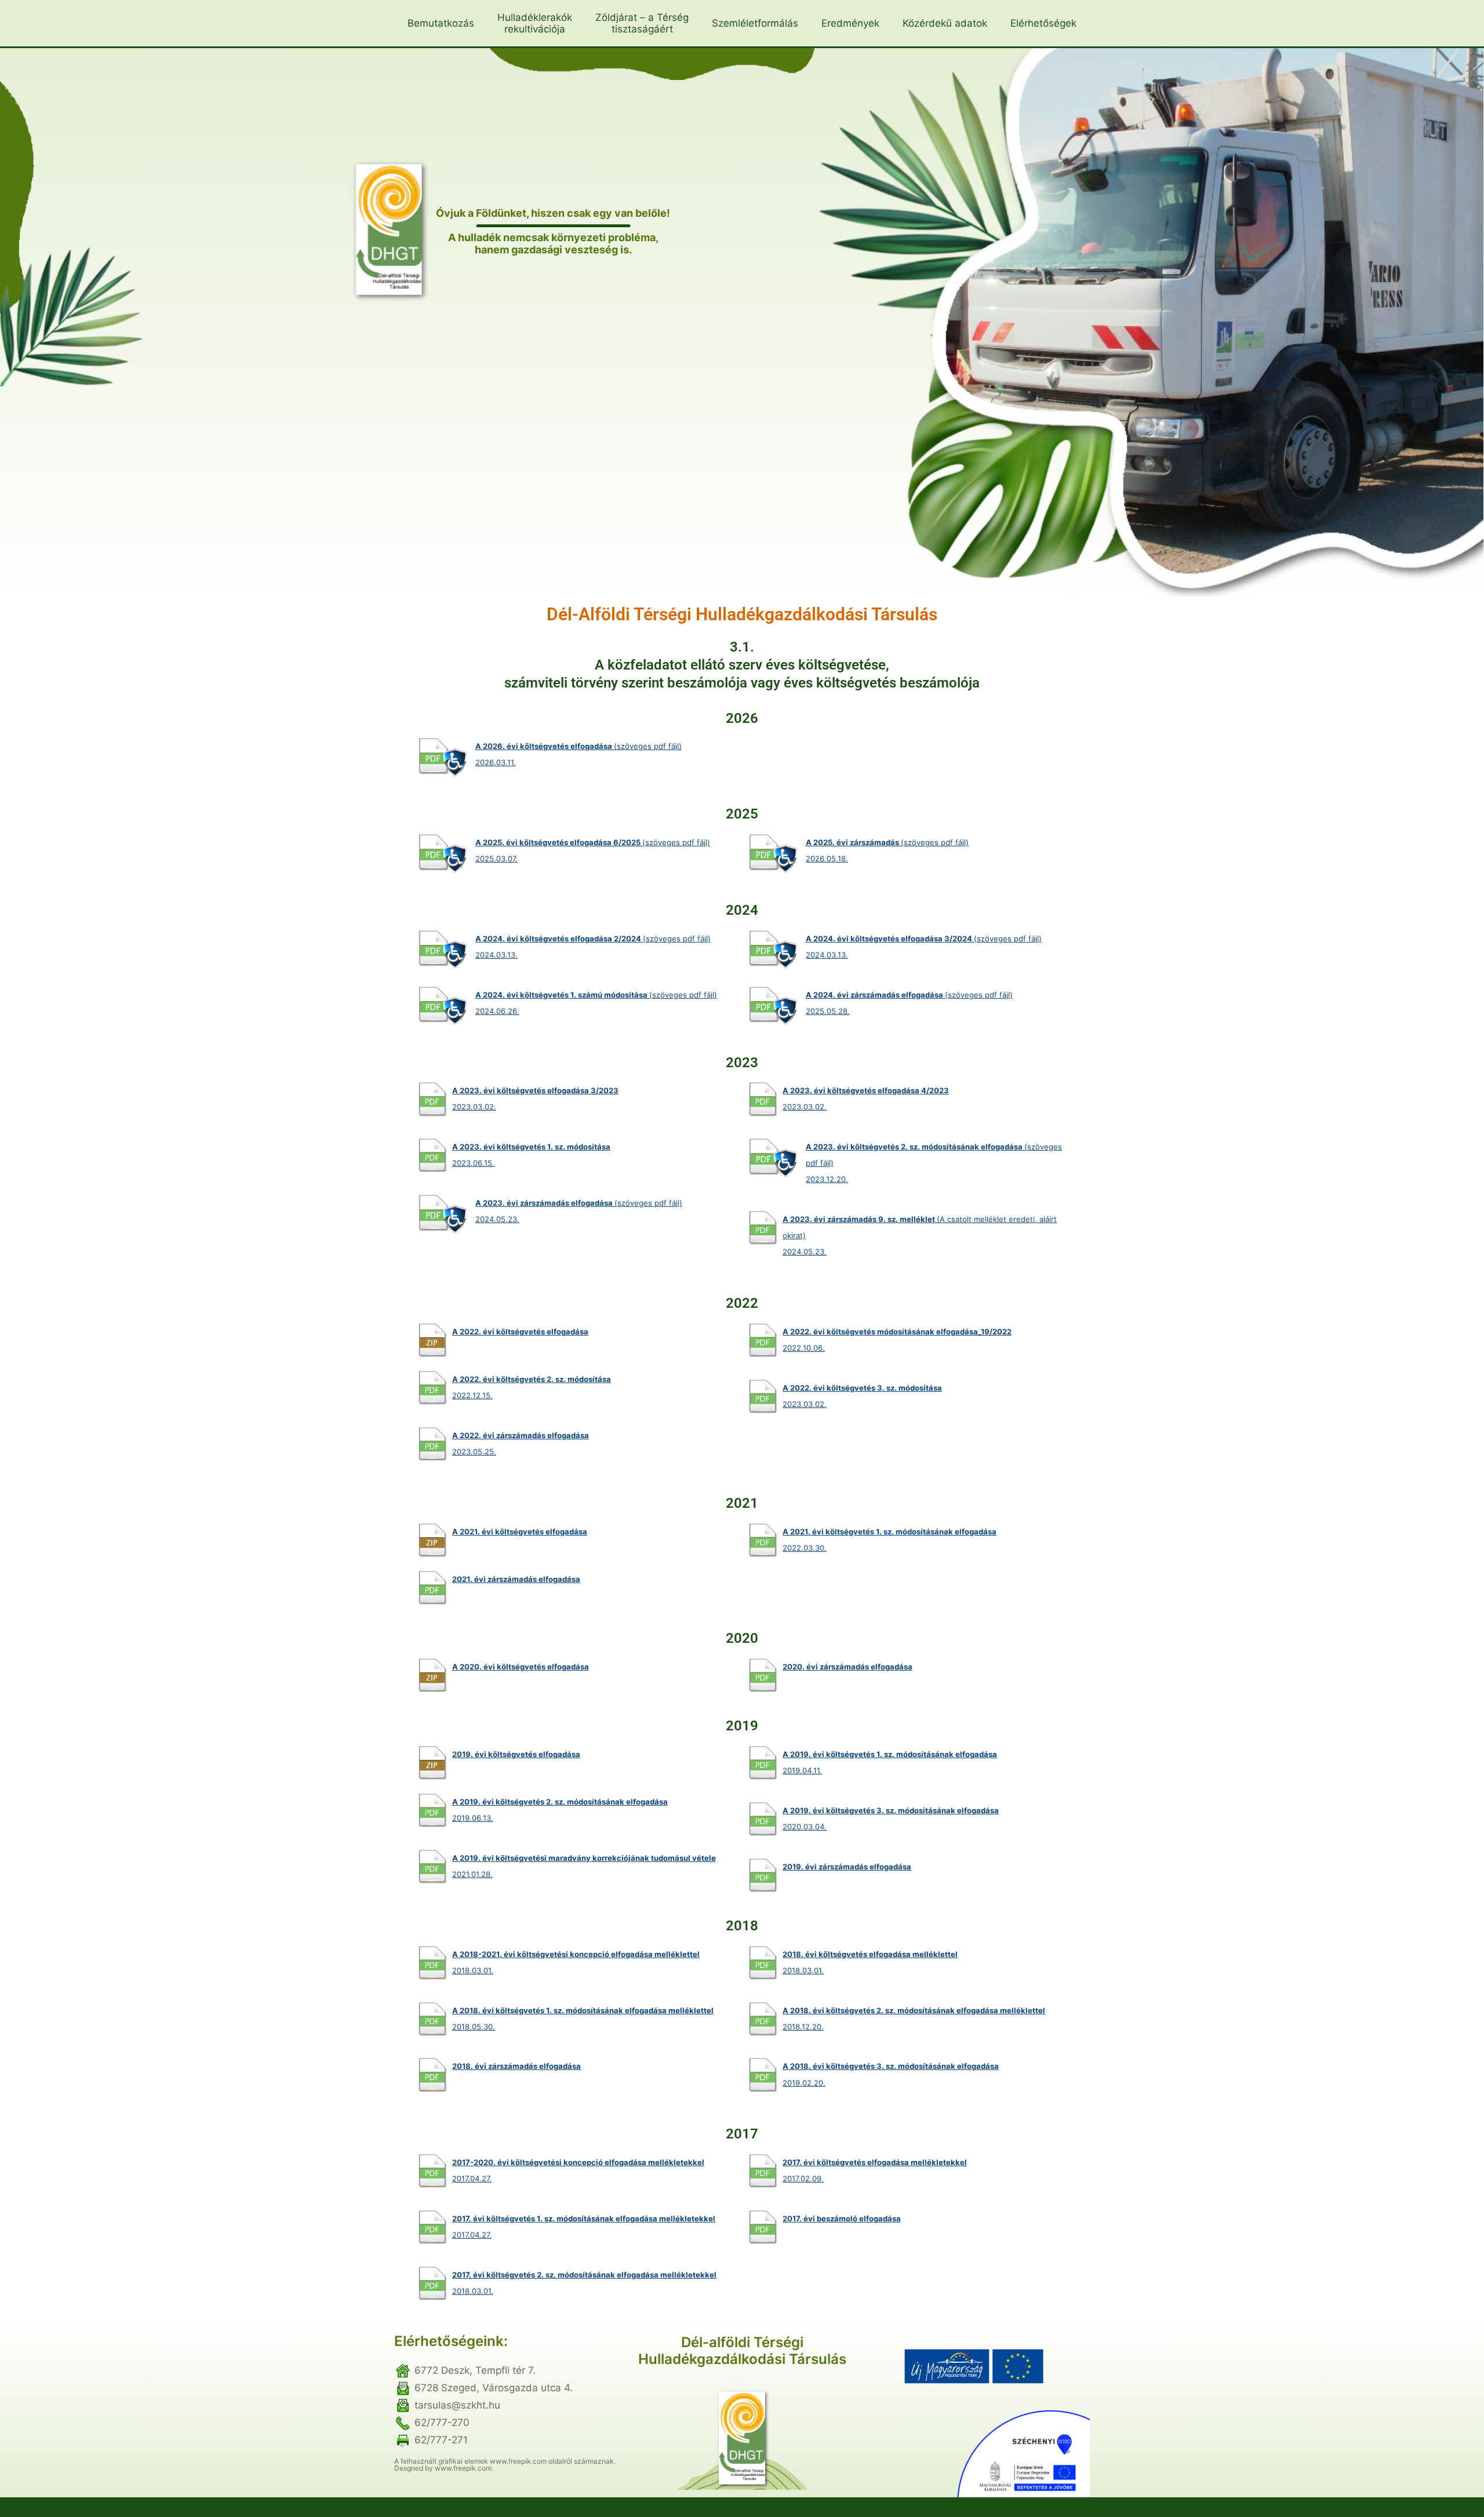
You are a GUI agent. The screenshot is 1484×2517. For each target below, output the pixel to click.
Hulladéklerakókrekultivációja (535, 23)
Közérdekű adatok (945, 23)
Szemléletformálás (755, 23)
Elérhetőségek (1043, 23)
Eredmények (850, 23)
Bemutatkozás (441, 23)
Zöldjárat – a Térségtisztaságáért (642, 23)
